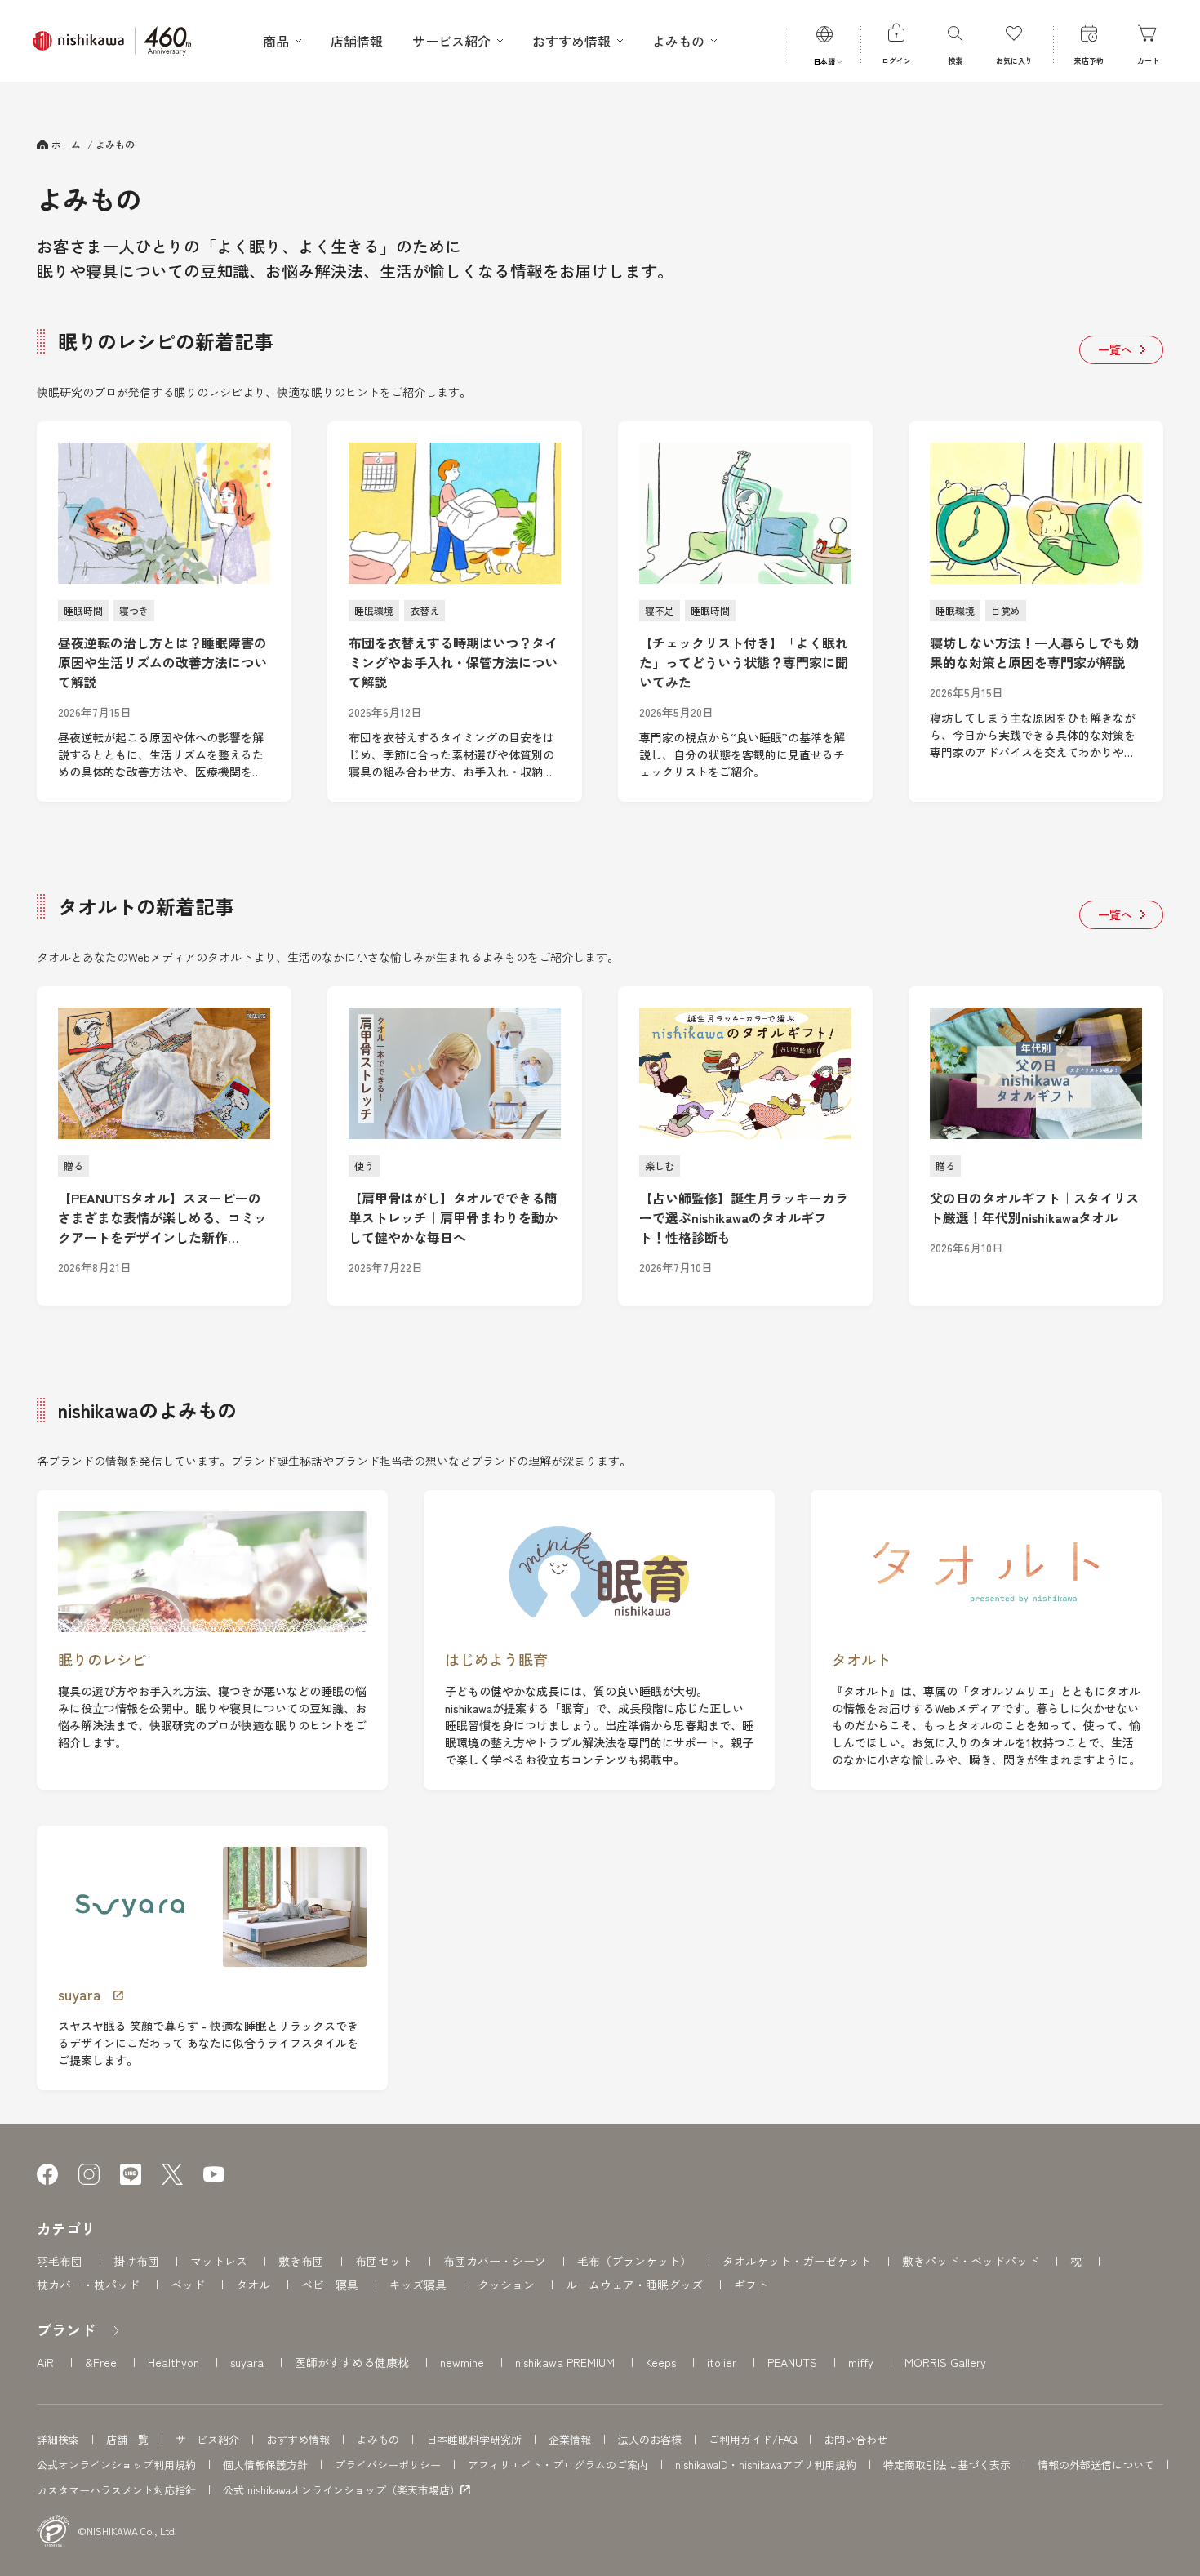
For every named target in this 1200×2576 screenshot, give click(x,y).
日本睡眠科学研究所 (474, 2439)
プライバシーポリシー (388, 2465)
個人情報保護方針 (265, 2465)
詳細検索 (58, 2439)
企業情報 (570, 2439)
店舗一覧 (127, 2439)
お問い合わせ (856, 2439)
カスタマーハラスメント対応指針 (116, 2490)
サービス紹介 (207, 2439)
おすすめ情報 (298, 2439)
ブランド (66, 2329)
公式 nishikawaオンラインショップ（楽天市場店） (342, 2490)
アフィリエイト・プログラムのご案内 (558, 2465)
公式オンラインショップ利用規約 (116, 2465)
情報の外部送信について (1096, 2465)
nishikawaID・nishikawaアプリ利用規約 (766, 2465)
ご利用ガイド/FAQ (753, 2439)
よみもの (378, 2439)
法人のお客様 (650, 2439)
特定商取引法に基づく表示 (947, 2465)
